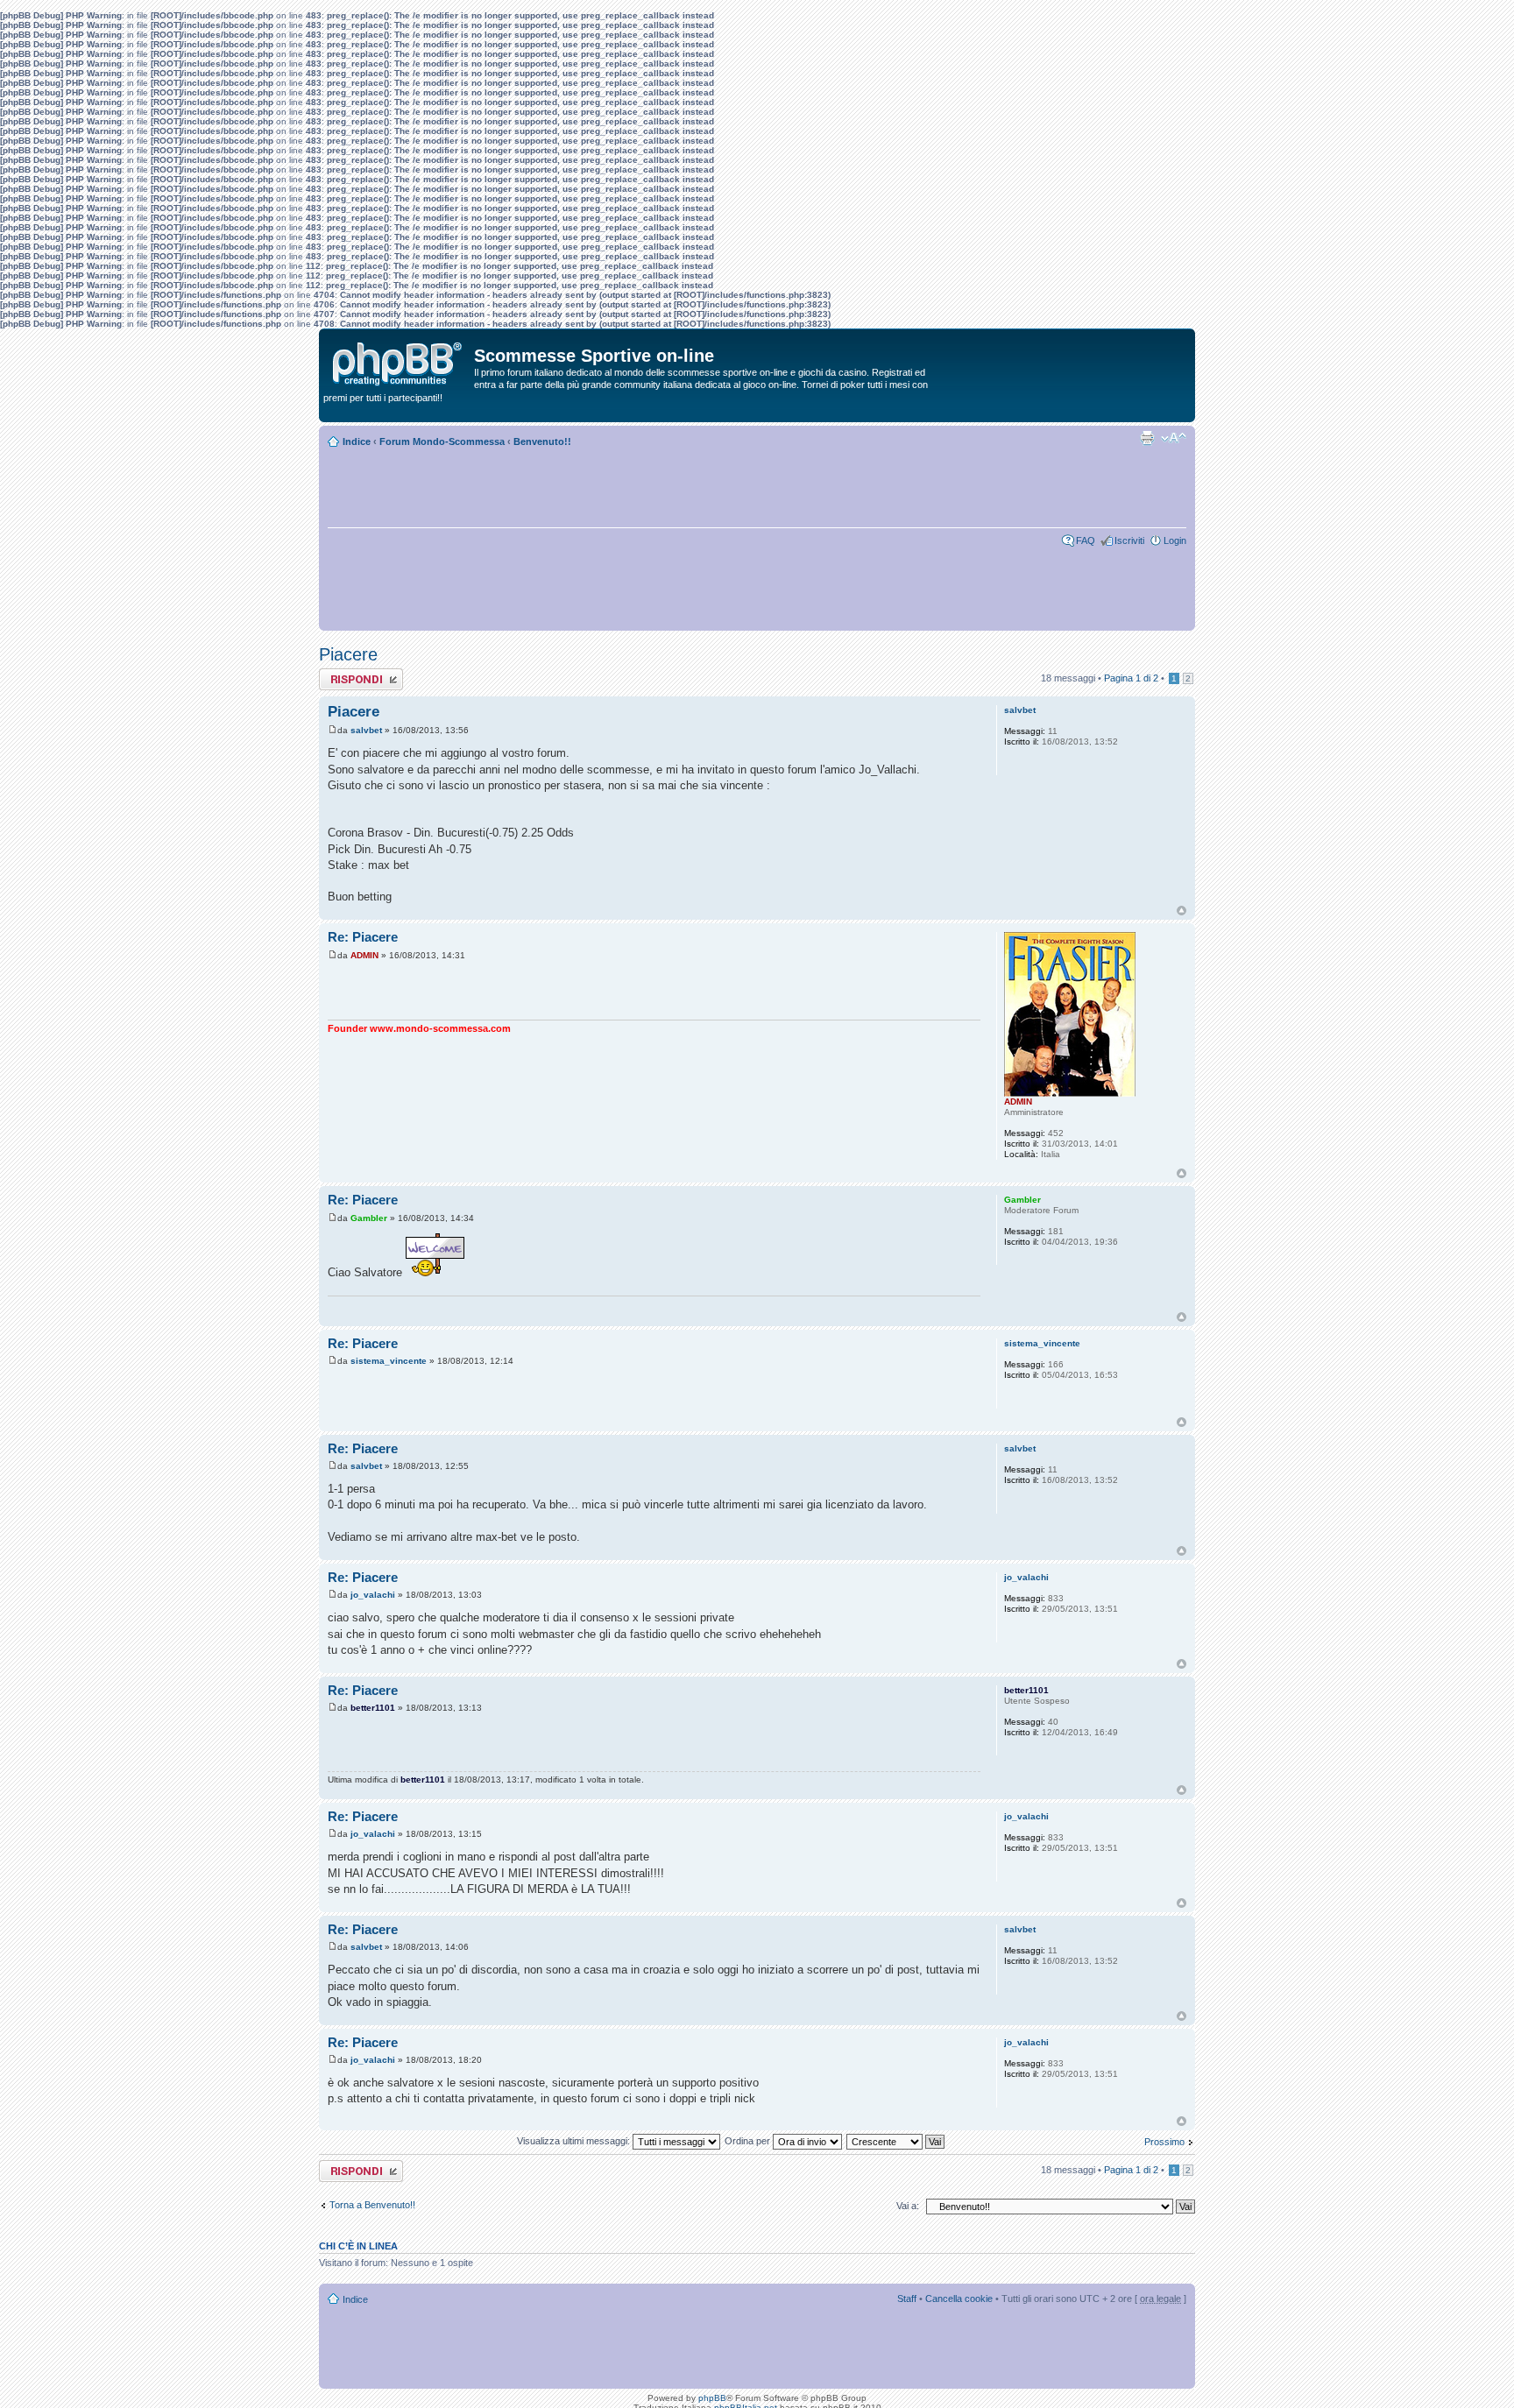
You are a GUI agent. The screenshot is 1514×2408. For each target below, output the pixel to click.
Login (1175, 540)
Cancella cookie (959, 2299)
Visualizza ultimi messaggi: (575, 2141)
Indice (357, 441)
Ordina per (749, 2141)
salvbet (366, 730)
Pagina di (1131, 678)
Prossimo (1164, 2142)
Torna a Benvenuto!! (372, 2205)
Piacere (348, 654)
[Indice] (399, 360)
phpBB (712, 2398)
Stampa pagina (1147, 438)
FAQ (1086, 540)
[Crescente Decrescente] (896, 2141)
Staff (907, 2299)
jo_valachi (373, 1595)
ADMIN (364, 955)
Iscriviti (1129, 540)
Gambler (369, 1218)
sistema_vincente (389, 1361)
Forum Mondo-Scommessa (442, 441)
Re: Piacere (363, 937)
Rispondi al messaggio (342, 679)
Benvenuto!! (542, 441)
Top (1181, 911)
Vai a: (908, 2206)
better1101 (373, 1708)
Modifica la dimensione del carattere (1174, 438)
